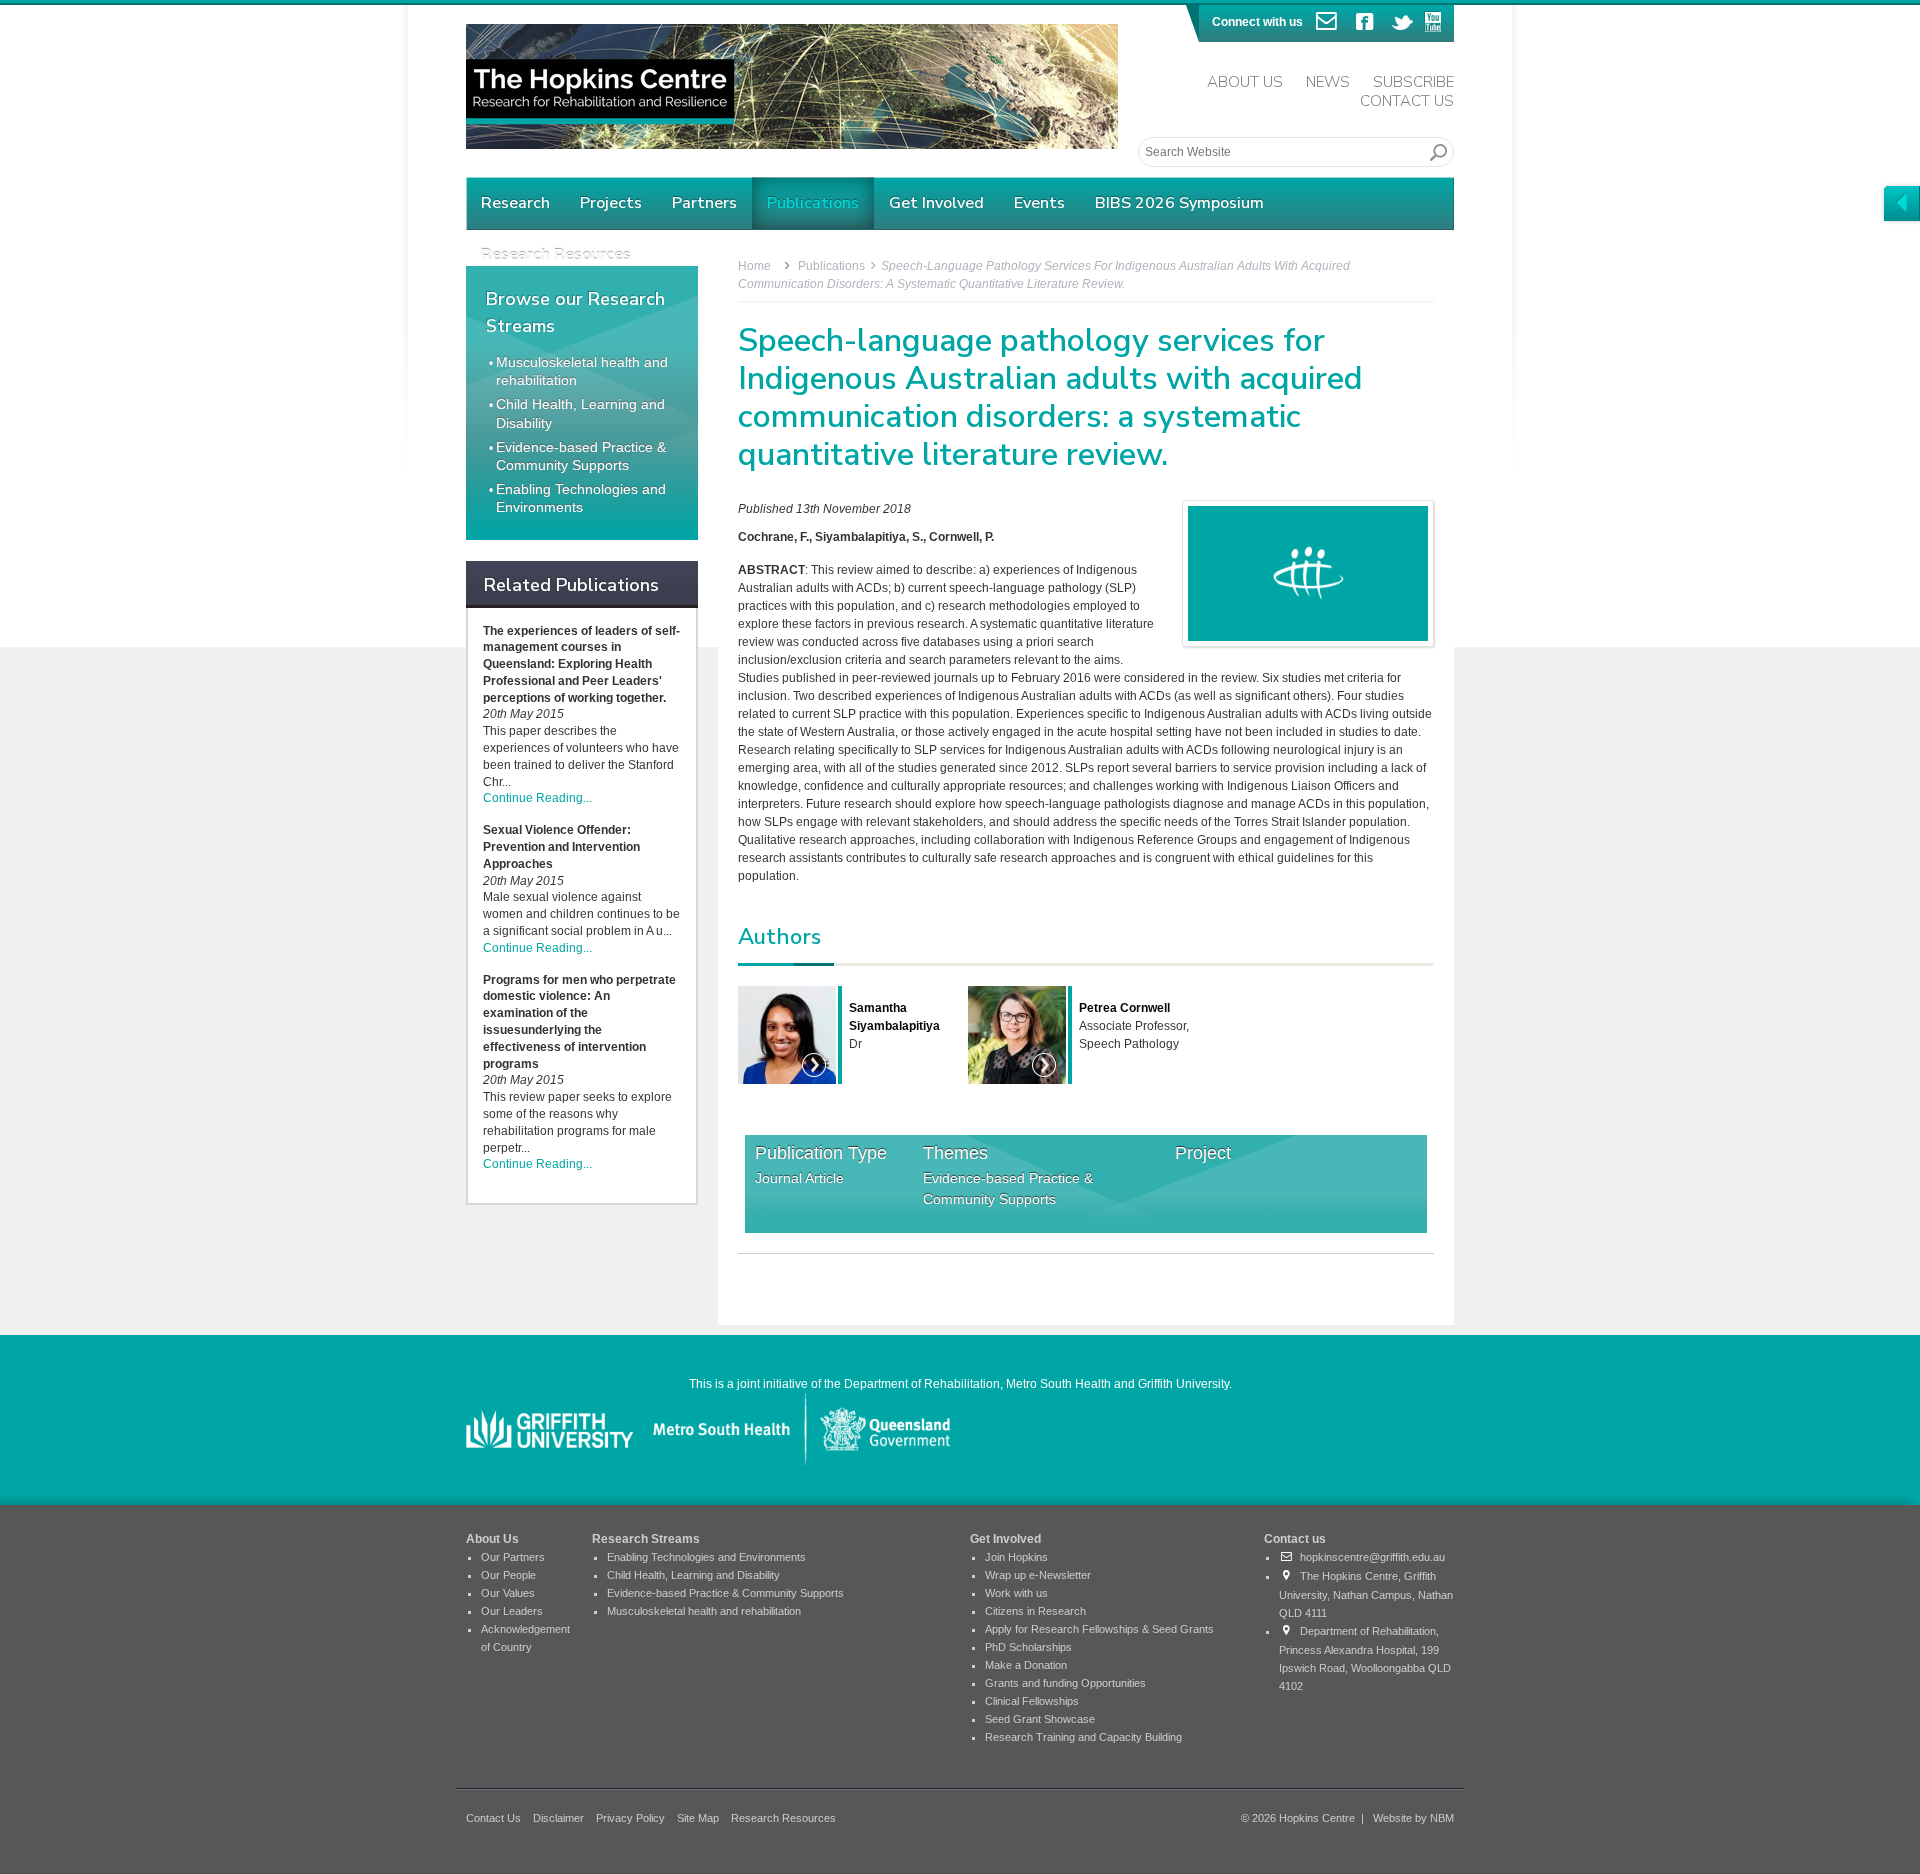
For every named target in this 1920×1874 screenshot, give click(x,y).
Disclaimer (558, 1818)
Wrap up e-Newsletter (1038, 1575)
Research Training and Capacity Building (1083, 1737)
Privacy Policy (630, 1818)
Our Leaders (512, 1611)
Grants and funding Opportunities (1065, 1683)
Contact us (1295, 1539)
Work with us (1016, 1593)
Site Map (698, 1818)
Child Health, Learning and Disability (693, 1575)
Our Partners (513, 1557)
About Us (1245, 82)
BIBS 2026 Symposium (1179, 203)
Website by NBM (1413, 1818)
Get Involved (936, 203)
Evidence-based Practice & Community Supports (1008, 1188)
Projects (611, 203)
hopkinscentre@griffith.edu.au (1369, 1557)
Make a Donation (1026, 1665)
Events (1039, 203)
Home (754, 266)
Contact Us (1407, 101)
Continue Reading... (537, 798)
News (1328, 82)
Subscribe (1413, 82)
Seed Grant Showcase (1040, 1719)
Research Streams (646, 1539)
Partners (704, 203)
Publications (813, 203)
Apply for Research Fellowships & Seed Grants (1099, 1629)
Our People (508, 1575)
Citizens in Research (1035, 1611)
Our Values (508, 1593)
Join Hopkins (1016, 1557)
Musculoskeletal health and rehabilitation (704, 1611)
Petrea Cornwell (1124, 1008)
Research (515, 203)
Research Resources (783, 1818)
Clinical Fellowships (1032, 1701)
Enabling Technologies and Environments (706, 1557)
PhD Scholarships (1028, 1647)
